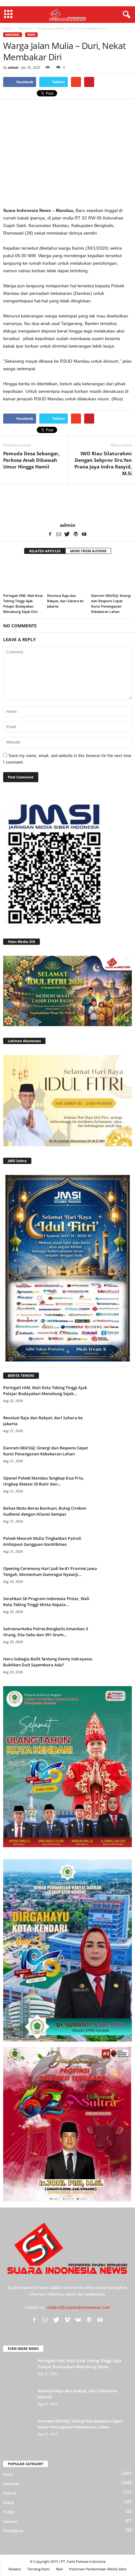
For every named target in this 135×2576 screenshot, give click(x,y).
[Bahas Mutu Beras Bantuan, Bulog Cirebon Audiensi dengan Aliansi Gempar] (116, 1517)
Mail (59, 2569)
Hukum (10, 2493)
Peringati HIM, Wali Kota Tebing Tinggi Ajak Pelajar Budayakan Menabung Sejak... (45, 1391)
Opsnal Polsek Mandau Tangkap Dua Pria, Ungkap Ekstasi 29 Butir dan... (43, 1481)
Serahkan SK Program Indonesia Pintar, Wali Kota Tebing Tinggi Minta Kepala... (46, 1602)
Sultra (8, 2503)
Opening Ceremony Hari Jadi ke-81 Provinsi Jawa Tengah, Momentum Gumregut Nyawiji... (50, 1571)
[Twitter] (67, 534)
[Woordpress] (76, 534)
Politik (9, 2512)
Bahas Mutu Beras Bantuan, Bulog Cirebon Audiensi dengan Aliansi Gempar (45, 1511)
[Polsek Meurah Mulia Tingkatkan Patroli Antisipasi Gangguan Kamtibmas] (116, 1547)
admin (13, 67)
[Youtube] (84, 534)
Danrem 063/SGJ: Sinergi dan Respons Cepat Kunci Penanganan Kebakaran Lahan (46, 1451)
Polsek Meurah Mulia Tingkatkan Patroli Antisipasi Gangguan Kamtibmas (42, 1541)
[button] (125, 15)
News (31, 35)
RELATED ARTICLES (45, 551)
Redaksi (15, 2569)
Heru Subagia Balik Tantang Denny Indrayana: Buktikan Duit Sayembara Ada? (48, 1662)
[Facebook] (50, 534)
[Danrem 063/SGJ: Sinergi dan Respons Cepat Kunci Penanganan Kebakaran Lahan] (111, 576)
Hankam (11, 2522)
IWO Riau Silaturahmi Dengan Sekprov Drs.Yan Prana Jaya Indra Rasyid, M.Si (103, 463)
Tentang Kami (38, 2569)
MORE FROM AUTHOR (88, 551)
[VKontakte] (78, 2320)
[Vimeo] (67, 2320)
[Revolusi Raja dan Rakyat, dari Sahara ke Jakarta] (67, 576)
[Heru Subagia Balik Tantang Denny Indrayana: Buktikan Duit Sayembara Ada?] (116, 1668)
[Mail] (59, 534)
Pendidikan (13, 2531)
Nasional (13, 35)
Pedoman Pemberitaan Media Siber (98, 2569)
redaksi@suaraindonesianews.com (79, 2307)
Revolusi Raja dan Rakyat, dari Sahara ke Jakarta (65, 601)
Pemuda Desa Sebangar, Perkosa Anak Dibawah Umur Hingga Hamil (31, 460)
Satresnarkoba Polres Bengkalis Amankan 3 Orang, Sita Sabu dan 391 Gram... (46, 1632)
